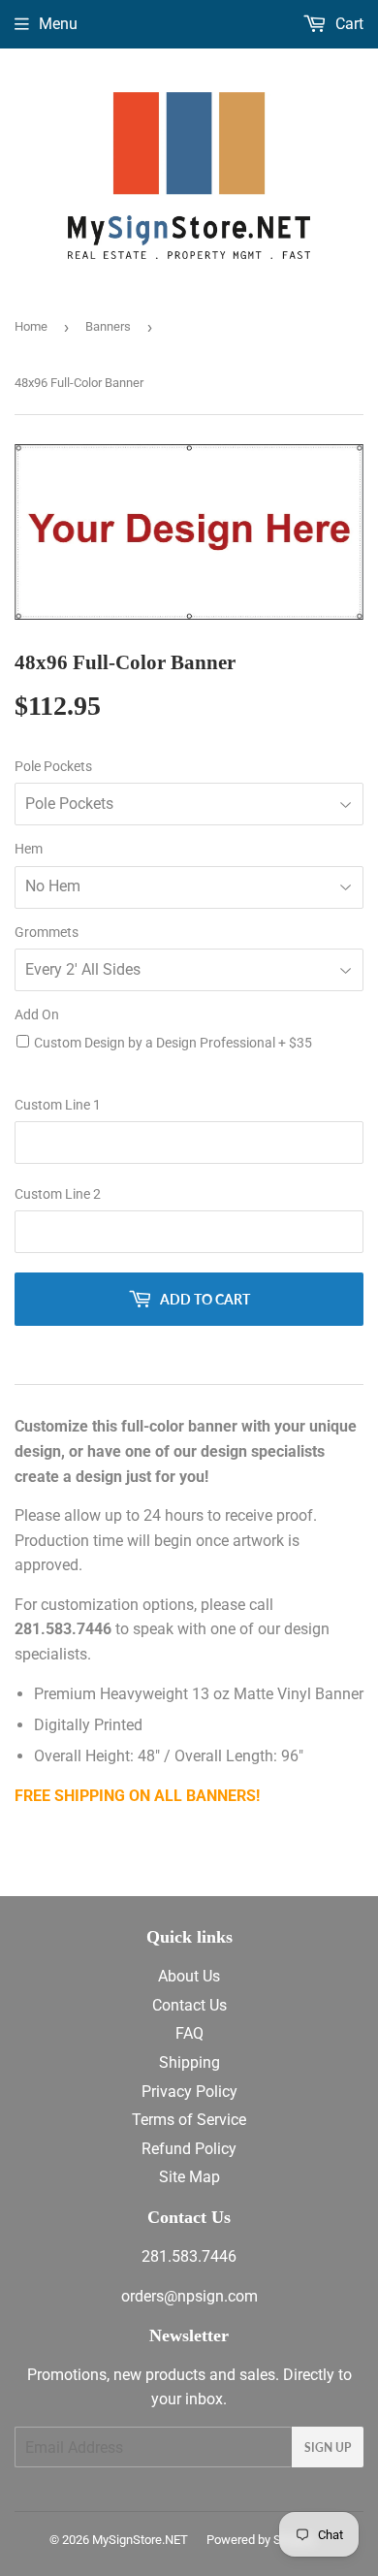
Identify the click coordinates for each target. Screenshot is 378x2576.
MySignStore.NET (140, 2540)
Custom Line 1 (58, 1105)
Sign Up (328, 2447)
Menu (58, 24)
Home (31, 326)
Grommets (47, 932)
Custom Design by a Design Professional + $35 (173, 1043)
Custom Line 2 (58, 1194)
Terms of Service (189, 2120)
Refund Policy (189, 2149)
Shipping (189, 2062)
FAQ (189, 2033)
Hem (29, 849)
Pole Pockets (53, 766)
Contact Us (189, 2005)
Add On (37, 1014)
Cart (347, 24)
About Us (189, 1976)
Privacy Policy (189, 2092)
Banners (108, 326)
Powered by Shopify (261, 2540)
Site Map (189, 2177)
